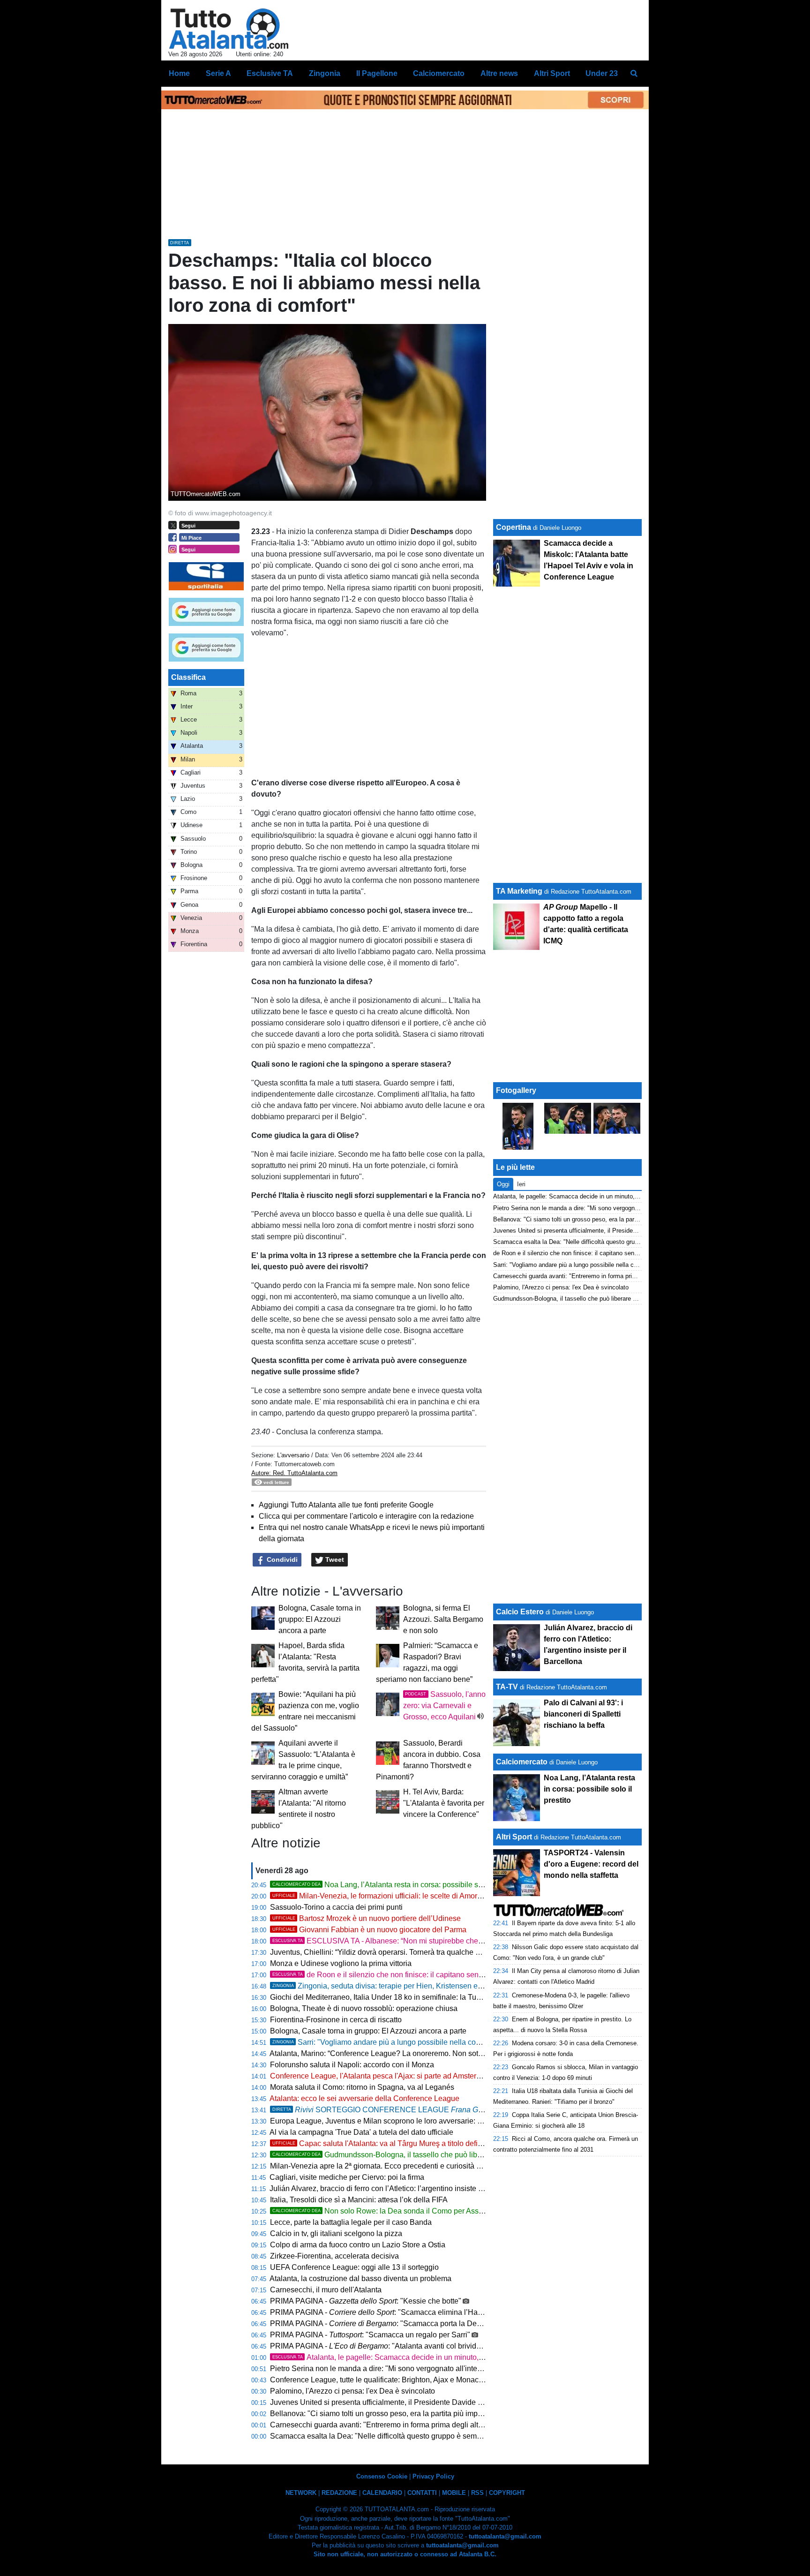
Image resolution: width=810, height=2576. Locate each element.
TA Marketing (519, 891)
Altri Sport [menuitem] (552, 73)
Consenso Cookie (382, 2476)
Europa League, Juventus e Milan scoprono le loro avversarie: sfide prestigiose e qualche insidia (430, 2121)
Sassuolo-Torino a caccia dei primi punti (336, 1907)
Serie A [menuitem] (218, 73)
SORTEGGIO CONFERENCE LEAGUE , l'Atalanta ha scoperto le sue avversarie (467, 2110)
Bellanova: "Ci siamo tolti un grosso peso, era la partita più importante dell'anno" (403, 2414)
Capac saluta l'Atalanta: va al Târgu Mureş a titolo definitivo (384, 2143)
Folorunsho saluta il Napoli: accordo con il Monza (352, 2065)
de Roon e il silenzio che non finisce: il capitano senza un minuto (397, 1975)
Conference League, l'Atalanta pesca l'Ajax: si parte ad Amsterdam (380, 2076)
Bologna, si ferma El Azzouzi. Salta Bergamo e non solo (443, 1619)
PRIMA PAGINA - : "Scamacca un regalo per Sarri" (370, 2335)
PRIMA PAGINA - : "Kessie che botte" (366, 2301)
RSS (477, 2493)
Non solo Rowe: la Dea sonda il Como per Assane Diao (391, 2211)
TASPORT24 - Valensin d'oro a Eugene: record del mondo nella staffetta (591, 1864)
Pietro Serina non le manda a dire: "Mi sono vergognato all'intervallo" (384, 2369)
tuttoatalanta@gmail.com (505, 2536)
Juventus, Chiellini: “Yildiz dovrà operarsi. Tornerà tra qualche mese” (383, 1952)
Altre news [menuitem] (499, 73)
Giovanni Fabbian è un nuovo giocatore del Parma (369, 1930)
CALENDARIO (382, 2493)
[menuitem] (634, 74)
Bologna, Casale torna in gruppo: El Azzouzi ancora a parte (320, 1619)
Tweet (334, 1559)
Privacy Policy (433, 2476)
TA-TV (508, 1687)
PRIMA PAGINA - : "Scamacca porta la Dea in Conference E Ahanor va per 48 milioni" (446, 2324)
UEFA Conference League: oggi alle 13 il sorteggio (354, 2267)
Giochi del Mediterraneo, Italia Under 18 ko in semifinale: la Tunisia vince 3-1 (397, 1997)
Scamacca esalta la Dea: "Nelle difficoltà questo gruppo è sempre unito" (389, 2436)
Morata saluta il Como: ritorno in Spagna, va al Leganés (362, 2087)
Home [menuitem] (179, 73)
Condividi (281, 1559)
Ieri (521, 1184)
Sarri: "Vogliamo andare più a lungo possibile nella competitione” (393, 2042)
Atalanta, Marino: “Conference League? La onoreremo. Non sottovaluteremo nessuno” (412, 2053)
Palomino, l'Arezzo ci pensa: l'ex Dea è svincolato (352, 2391)
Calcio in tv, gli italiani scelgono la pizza (336, 2233)
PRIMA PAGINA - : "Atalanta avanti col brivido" (377, 2346)
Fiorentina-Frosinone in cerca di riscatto (336, 2020)
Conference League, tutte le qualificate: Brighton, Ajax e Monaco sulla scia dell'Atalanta (415, 2380)
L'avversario (293, 1455)
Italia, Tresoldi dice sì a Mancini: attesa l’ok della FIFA (359, 2200)
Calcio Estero (520, 1612)
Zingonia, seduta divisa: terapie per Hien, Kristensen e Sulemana (393, 1986)
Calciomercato (522, 1762)
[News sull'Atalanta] (229, 29)
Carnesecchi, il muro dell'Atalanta (326, 2290)
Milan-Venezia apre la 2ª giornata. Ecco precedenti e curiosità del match (389, 2166)
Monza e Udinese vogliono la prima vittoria (341, 1963)
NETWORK (301, 2493)
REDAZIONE (339, 2493)
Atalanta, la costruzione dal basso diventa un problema (360, 2278)
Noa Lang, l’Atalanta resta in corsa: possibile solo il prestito (396, 1885)
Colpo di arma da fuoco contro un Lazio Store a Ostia (358, 2245)
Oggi (503, 1184)
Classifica (188, 677)
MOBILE (454, 2493)
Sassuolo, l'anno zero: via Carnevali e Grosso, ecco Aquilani (444, 1706)
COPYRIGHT (507, 2493)
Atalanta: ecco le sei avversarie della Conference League (364, 2098)
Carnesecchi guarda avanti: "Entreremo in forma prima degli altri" (378, 2425)
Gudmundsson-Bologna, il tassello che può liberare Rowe (394, 2155)
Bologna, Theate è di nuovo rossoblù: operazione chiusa (364, 2008)
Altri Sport (514, 1837)
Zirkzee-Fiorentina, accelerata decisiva (334, 2256)
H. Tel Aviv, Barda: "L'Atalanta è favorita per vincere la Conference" (444, 1803)
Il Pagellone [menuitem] (377, 73)
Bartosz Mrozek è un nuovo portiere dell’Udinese (367, 1918)
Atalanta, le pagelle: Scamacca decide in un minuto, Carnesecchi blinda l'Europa (424, 2357)
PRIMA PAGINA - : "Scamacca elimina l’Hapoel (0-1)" (391, 2312)
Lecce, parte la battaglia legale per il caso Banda (351, 2222)
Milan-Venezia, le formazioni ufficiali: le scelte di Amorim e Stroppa (396, 1896)
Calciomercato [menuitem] (439, 73)
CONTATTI (422, 2493)
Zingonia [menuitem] (325, 73)
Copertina (514, 527)
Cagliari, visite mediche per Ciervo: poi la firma (347, 2177)
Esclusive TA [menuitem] (270, 73)
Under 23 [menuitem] (602, 73)
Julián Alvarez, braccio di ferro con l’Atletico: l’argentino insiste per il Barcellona (401, 2188)
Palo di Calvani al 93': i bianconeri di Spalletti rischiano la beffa (583, 1714)
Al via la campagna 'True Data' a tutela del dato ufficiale (361, 2132)
